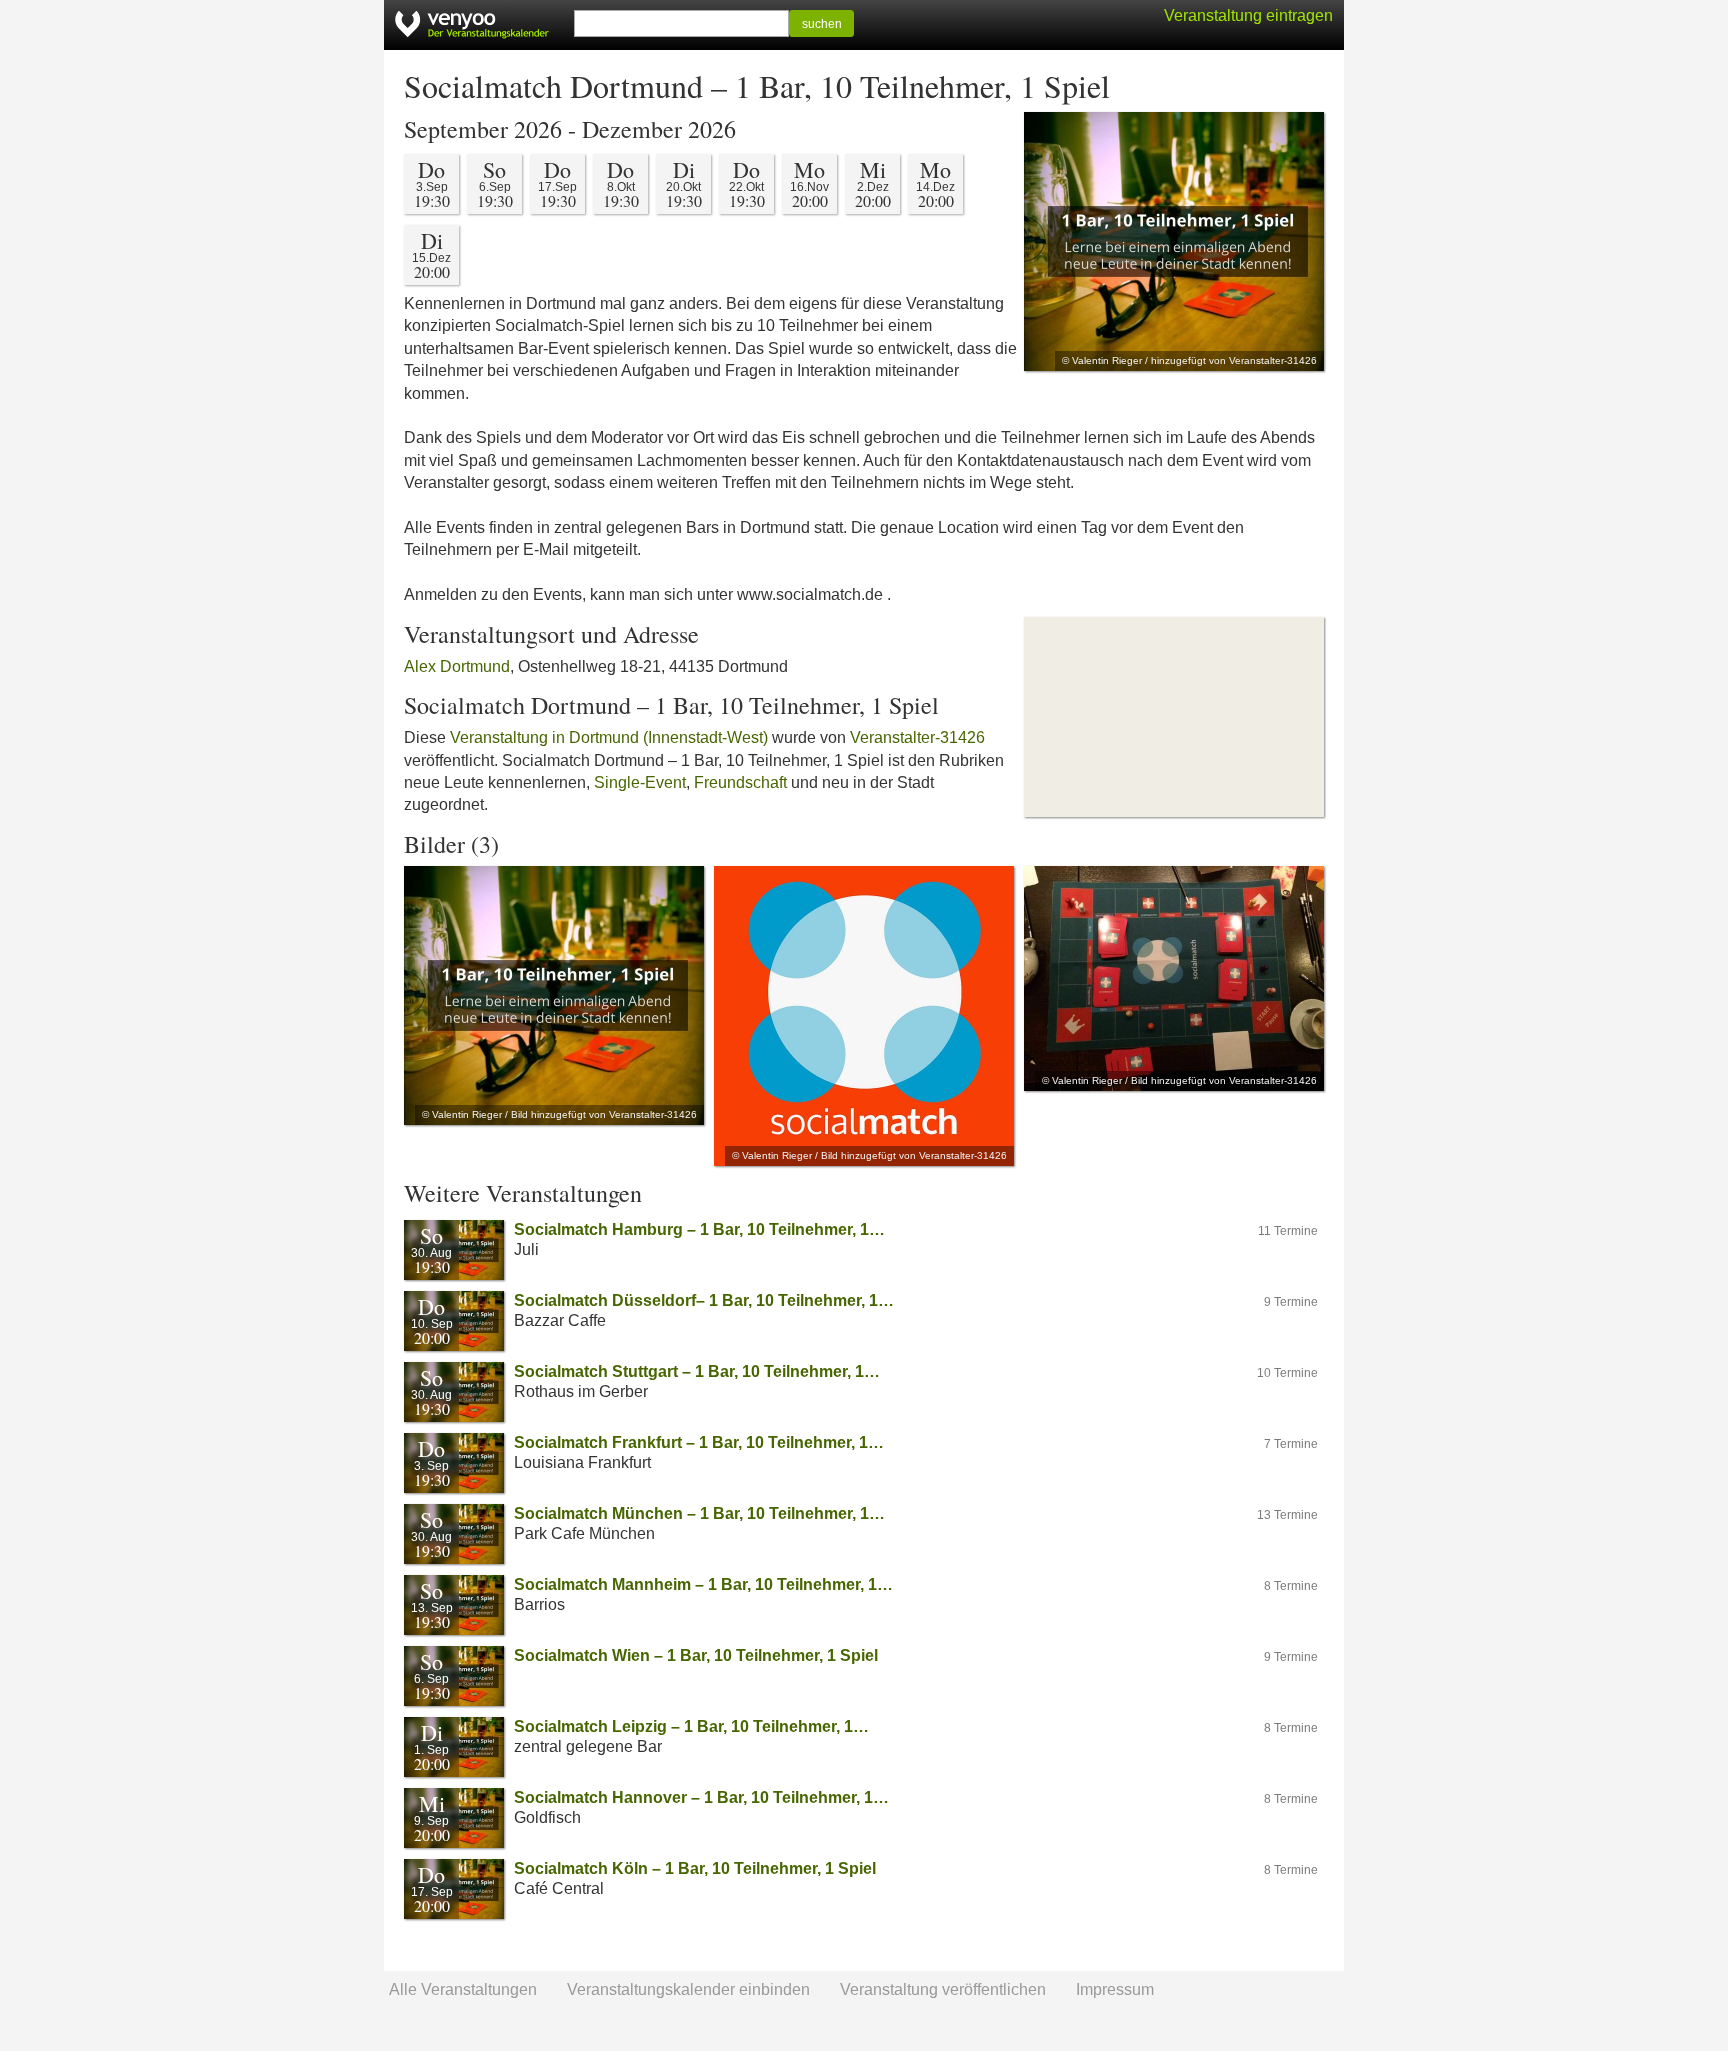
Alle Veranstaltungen (463, 1989)
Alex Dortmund (457, 666)
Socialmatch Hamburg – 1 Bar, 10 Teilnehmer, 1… (699, 1229)
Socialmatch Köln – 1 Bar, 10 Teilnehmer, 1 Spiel (695, 1868)
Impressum (1115, 1989)
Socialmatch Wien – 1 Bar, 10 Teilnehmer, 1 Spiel (696, 1655)
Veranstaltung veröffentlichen (943, 1989)
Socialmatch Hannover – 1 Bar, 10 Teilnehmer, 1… (701, 1797)
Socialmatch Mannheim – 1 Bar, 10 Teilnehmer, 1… (703, 1584)
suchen (822, 24)
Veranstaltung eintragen (1248, 15)
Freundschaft (740, 782)
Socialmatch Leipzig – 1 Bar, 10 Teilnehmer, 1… (691, 1726)
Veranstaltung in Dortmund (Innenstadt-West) (609, 737)
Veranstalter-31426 (917, 737)
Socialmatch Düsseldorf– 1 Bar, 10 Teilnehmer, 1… (704, 1300)
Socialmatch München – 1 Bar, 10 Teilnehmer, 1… (699, 1513)
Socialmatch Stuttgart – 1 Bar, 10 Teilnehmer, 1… (697, 1371)
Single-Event (640, 782)
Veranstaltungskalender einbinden (688, 1989)
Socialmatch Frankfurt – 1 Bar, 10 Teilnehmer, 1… (699, 1442)
